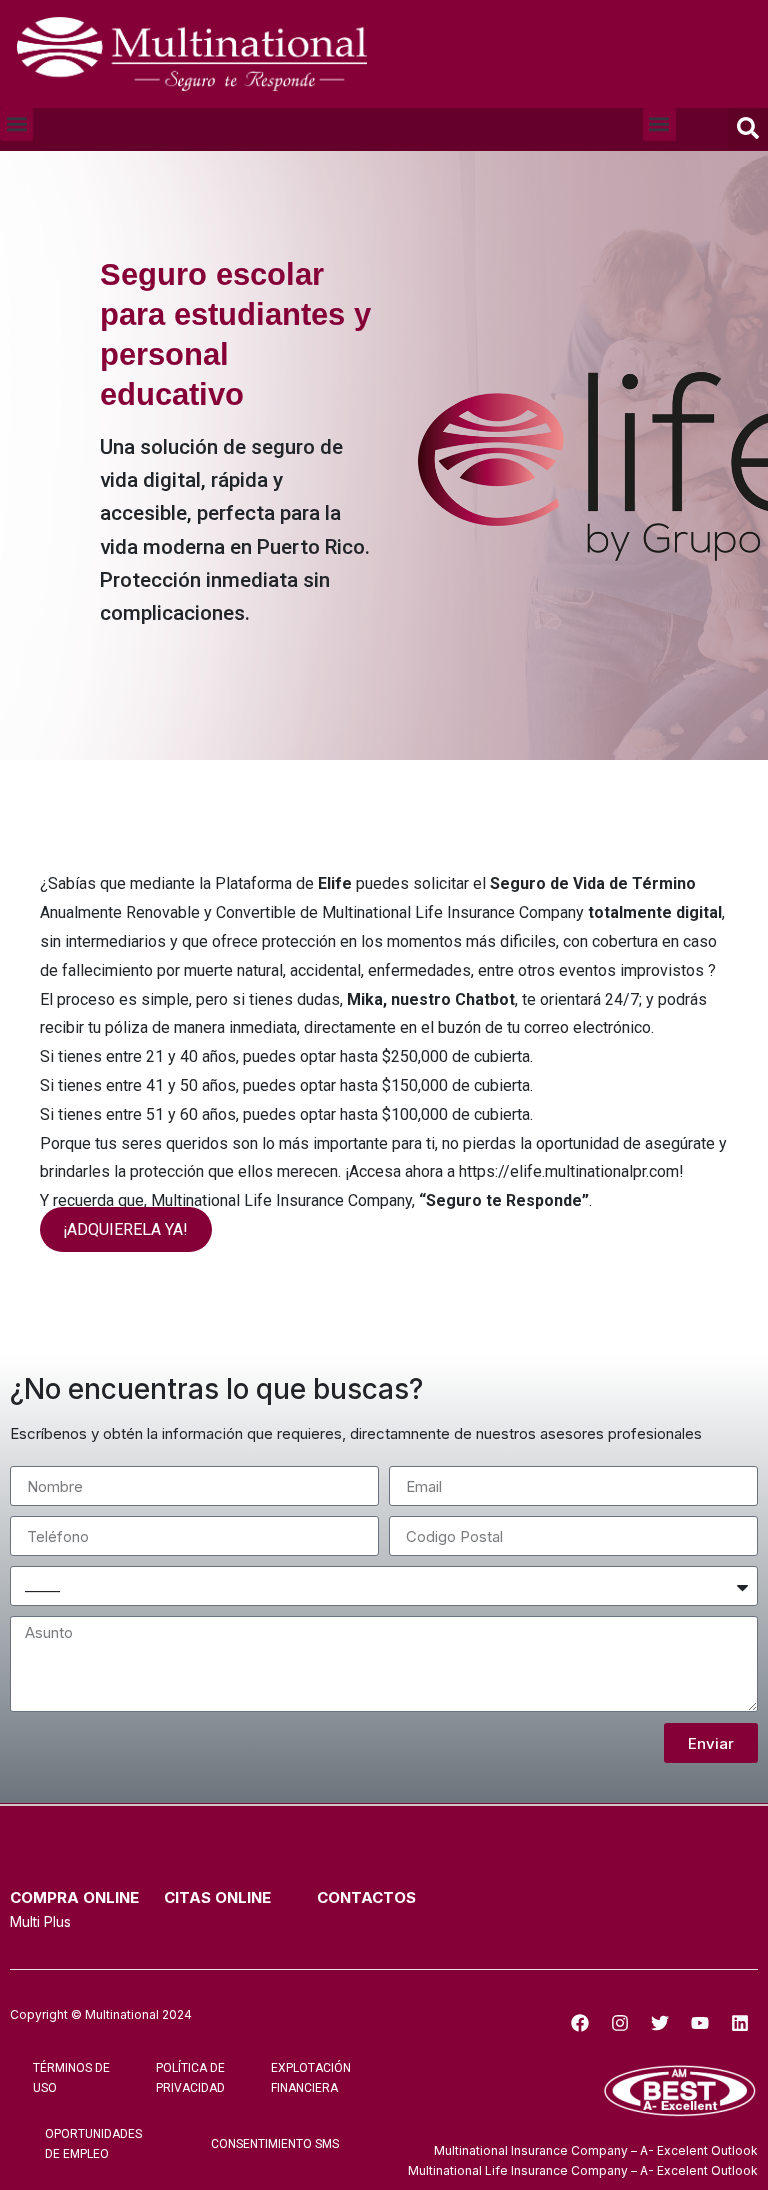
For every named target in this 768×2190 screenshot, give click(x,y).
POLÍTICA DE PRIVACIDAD (190, 2078)
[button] (16, 124)
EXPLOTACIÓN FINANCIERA (311, 2078)
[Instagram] (620, 2023)
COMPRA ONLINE (74, 1897)
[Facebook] (580, 2023)
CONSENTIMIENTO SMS (275, 2144)
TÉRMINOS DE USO (71, 2078)
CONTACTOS (366, 1897)
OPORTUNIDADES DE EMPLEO (93, 2144)
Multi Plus (40, 1921)
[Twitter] (660, 2023)
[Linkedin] (740, 2023)
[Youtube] (700, 2023)
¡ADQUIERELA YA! (125, 1229)
